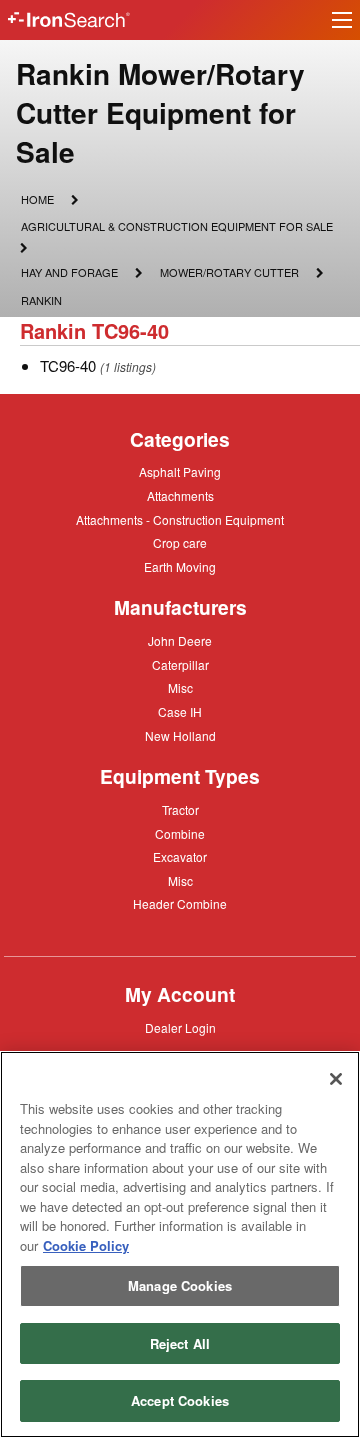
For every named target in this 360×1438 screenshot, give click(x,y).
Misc (180, 687)
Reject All (180, 1343)
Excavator (180, 856)
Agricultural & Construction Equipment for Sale (176, 228)
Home (37, 198)
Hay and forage (69, 274)
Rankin (41, 299)
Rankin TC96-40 (94, 330)
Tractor (180, 809)
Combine (180, 833)
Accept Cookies (180, 1400)
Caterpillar (180, 664)
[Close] (336, 1079)
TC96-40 (68, 365)
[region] (180, 1244)
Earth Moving (180, 568)
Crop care (180, 544)
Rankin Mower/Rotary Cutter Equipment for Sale (160, 112)
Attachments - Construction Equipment (180, 521)
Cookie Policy (86, 1245)
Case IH (180, 713)
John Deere (180, 642)
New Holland (180, 737)
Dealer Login (180, 1029)
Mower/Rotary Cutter (229, 274)
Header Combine (180, 905)
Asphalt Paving (180, 473)
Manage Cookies (180, 1285)
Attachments (180, 495)
